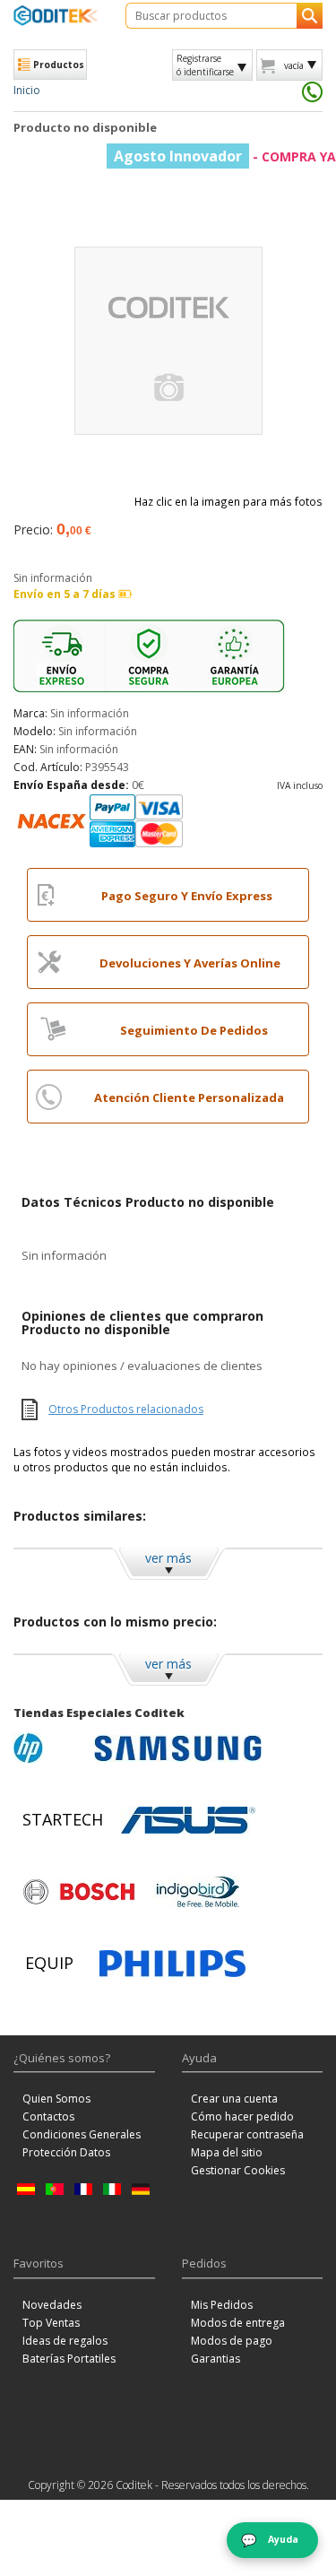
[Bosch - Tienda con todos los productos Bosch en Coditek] (79, 1892)
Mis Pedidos (222, 2305)
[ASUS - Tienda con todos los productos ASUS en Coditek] (188, 1820)
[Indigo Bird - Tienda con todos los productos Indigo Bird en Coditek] (198, 1892)
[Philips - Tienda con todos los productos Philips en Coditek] (172, 1964)
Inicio (27, 90)
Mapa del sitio (227, 2152)
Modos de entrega (238, 2323)
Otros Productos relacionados (126, 1409)
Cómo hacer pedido (242, 2116)
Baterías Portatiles (69, 2359)
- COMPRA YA (225, 156)
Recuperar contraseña (247, 2134)
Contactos (48, 2116)
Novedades (52, 2305)
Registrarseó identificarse (205, 65)
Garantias (215, 2359)
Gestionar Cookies (238, 2170)
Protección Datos (66, 2152)
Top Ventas (51, 2323)
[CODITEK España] (56, 15)
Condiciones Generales (82, 2134)
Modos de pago (232, 2341)
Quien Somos (56, 2099)
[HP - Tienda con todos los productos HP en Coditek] (49, 1748)
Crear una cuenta (234, 2099)
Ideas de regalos (65, 2341)
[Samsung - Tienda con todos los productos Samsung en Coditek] (178, 1748)
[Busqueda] (310, 16)
